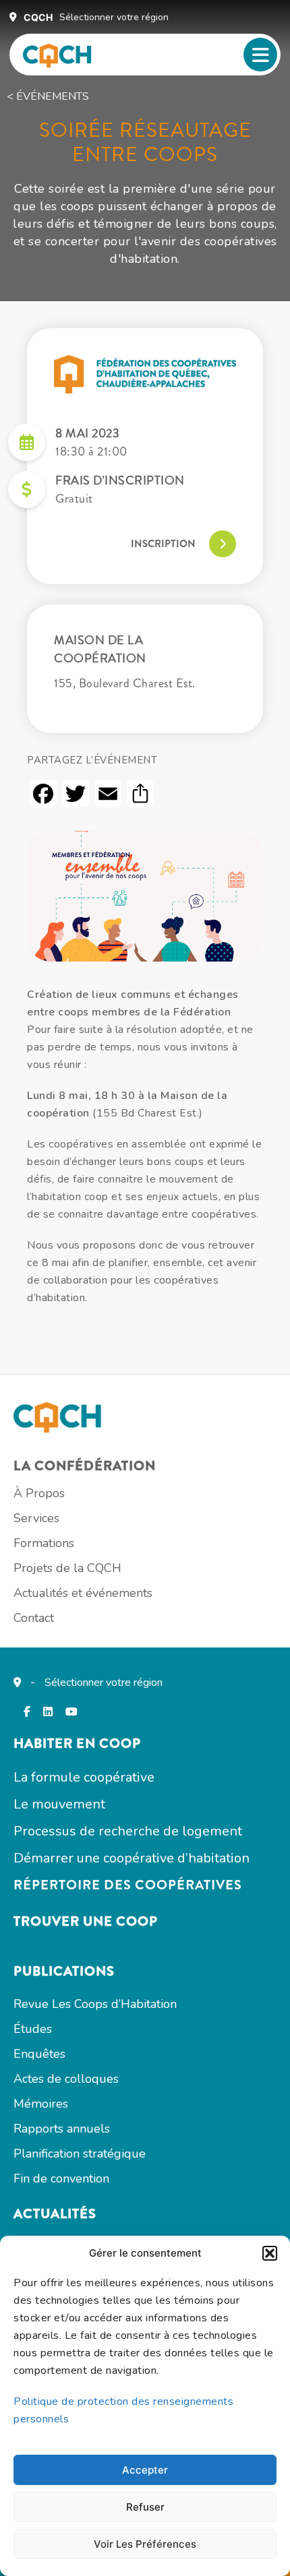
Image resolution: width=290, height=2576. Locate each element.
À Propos (39, 1493)
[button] (270, 2253)
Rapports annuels (62, 2129)
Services (36, 1518)
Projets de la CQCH (67, 1568)
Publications (64, 1971)
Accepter (145, 2470)
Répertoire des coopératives (128, 1885)
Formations (44, 1543)
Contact (34, 1618)
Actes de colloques (66, 2079)
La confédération (85, 1466)
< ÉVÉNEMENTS (48, 96)
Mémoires (41, 2104)
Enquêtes (39, 2054)
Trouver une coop (86, 1921)
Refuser (145, 2507)
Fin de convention (61, 2178)
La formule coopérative (84, 1777)
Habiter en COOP (77, 1743)
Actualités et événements (83, 1593)
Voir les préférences (145, 2544)
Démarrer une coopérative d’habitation (132, 1858)
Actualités (55, 2214)
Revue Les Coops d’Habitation (95, 2004)
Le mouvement (59, 1804)
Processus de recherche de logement (128, 1831)
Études (33, 2029)
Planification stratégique (80, 2154)
